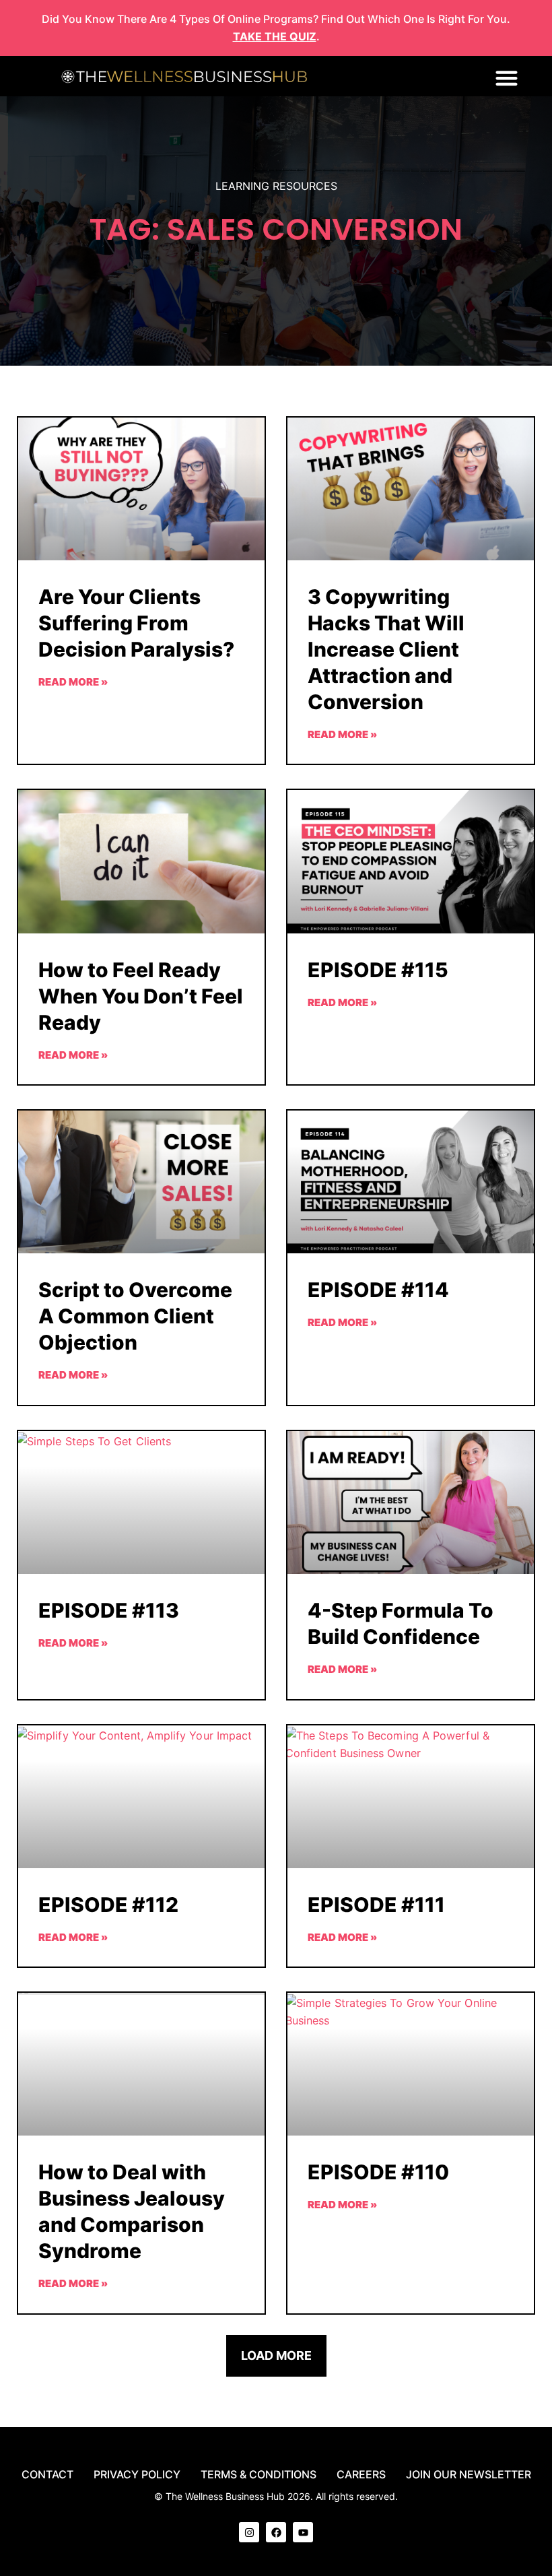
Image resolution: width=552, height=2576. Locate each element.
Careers (361, 2474)
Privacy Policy (137, 2474)
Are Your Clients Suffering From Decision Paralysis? (136, 623)
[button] (507, 78)
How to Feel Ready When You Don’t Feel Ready (141, 996)
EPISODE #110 (378, 2172)
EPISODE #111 (376, 1905)
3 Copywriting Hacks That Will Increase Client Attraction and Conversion (386, 649)
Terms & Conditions (258, 2474)
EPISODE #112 (108, 1905)
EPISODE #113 (109, 1610)
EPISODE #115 (378, 970)
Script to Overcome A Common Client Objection (135, 1316)
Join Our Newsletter (469, 2474)
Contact (47, 2474)
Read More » (73, 682)
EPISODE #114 (378, 1290)
